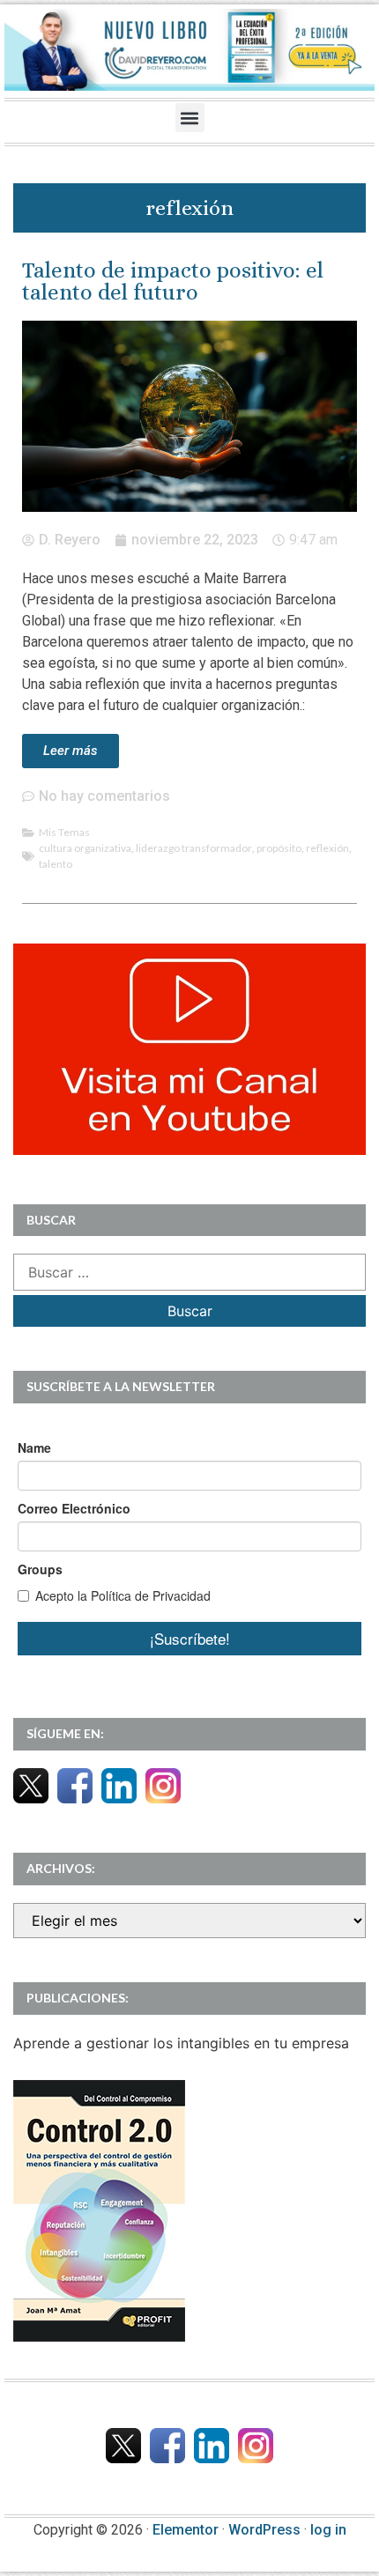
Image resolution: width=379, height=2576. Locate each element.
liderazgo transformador (194, 848)
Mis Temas (64, 832)
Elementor (186, 2530)
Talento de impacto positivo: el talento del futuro (173, 281)
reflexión (327, 848)
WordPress (264, 2530)
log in (328, 2530)
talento (56, 864)
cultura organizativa (85, 848)
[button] (190, 118)
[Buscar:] (189, 1272)
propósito (279, 848)
